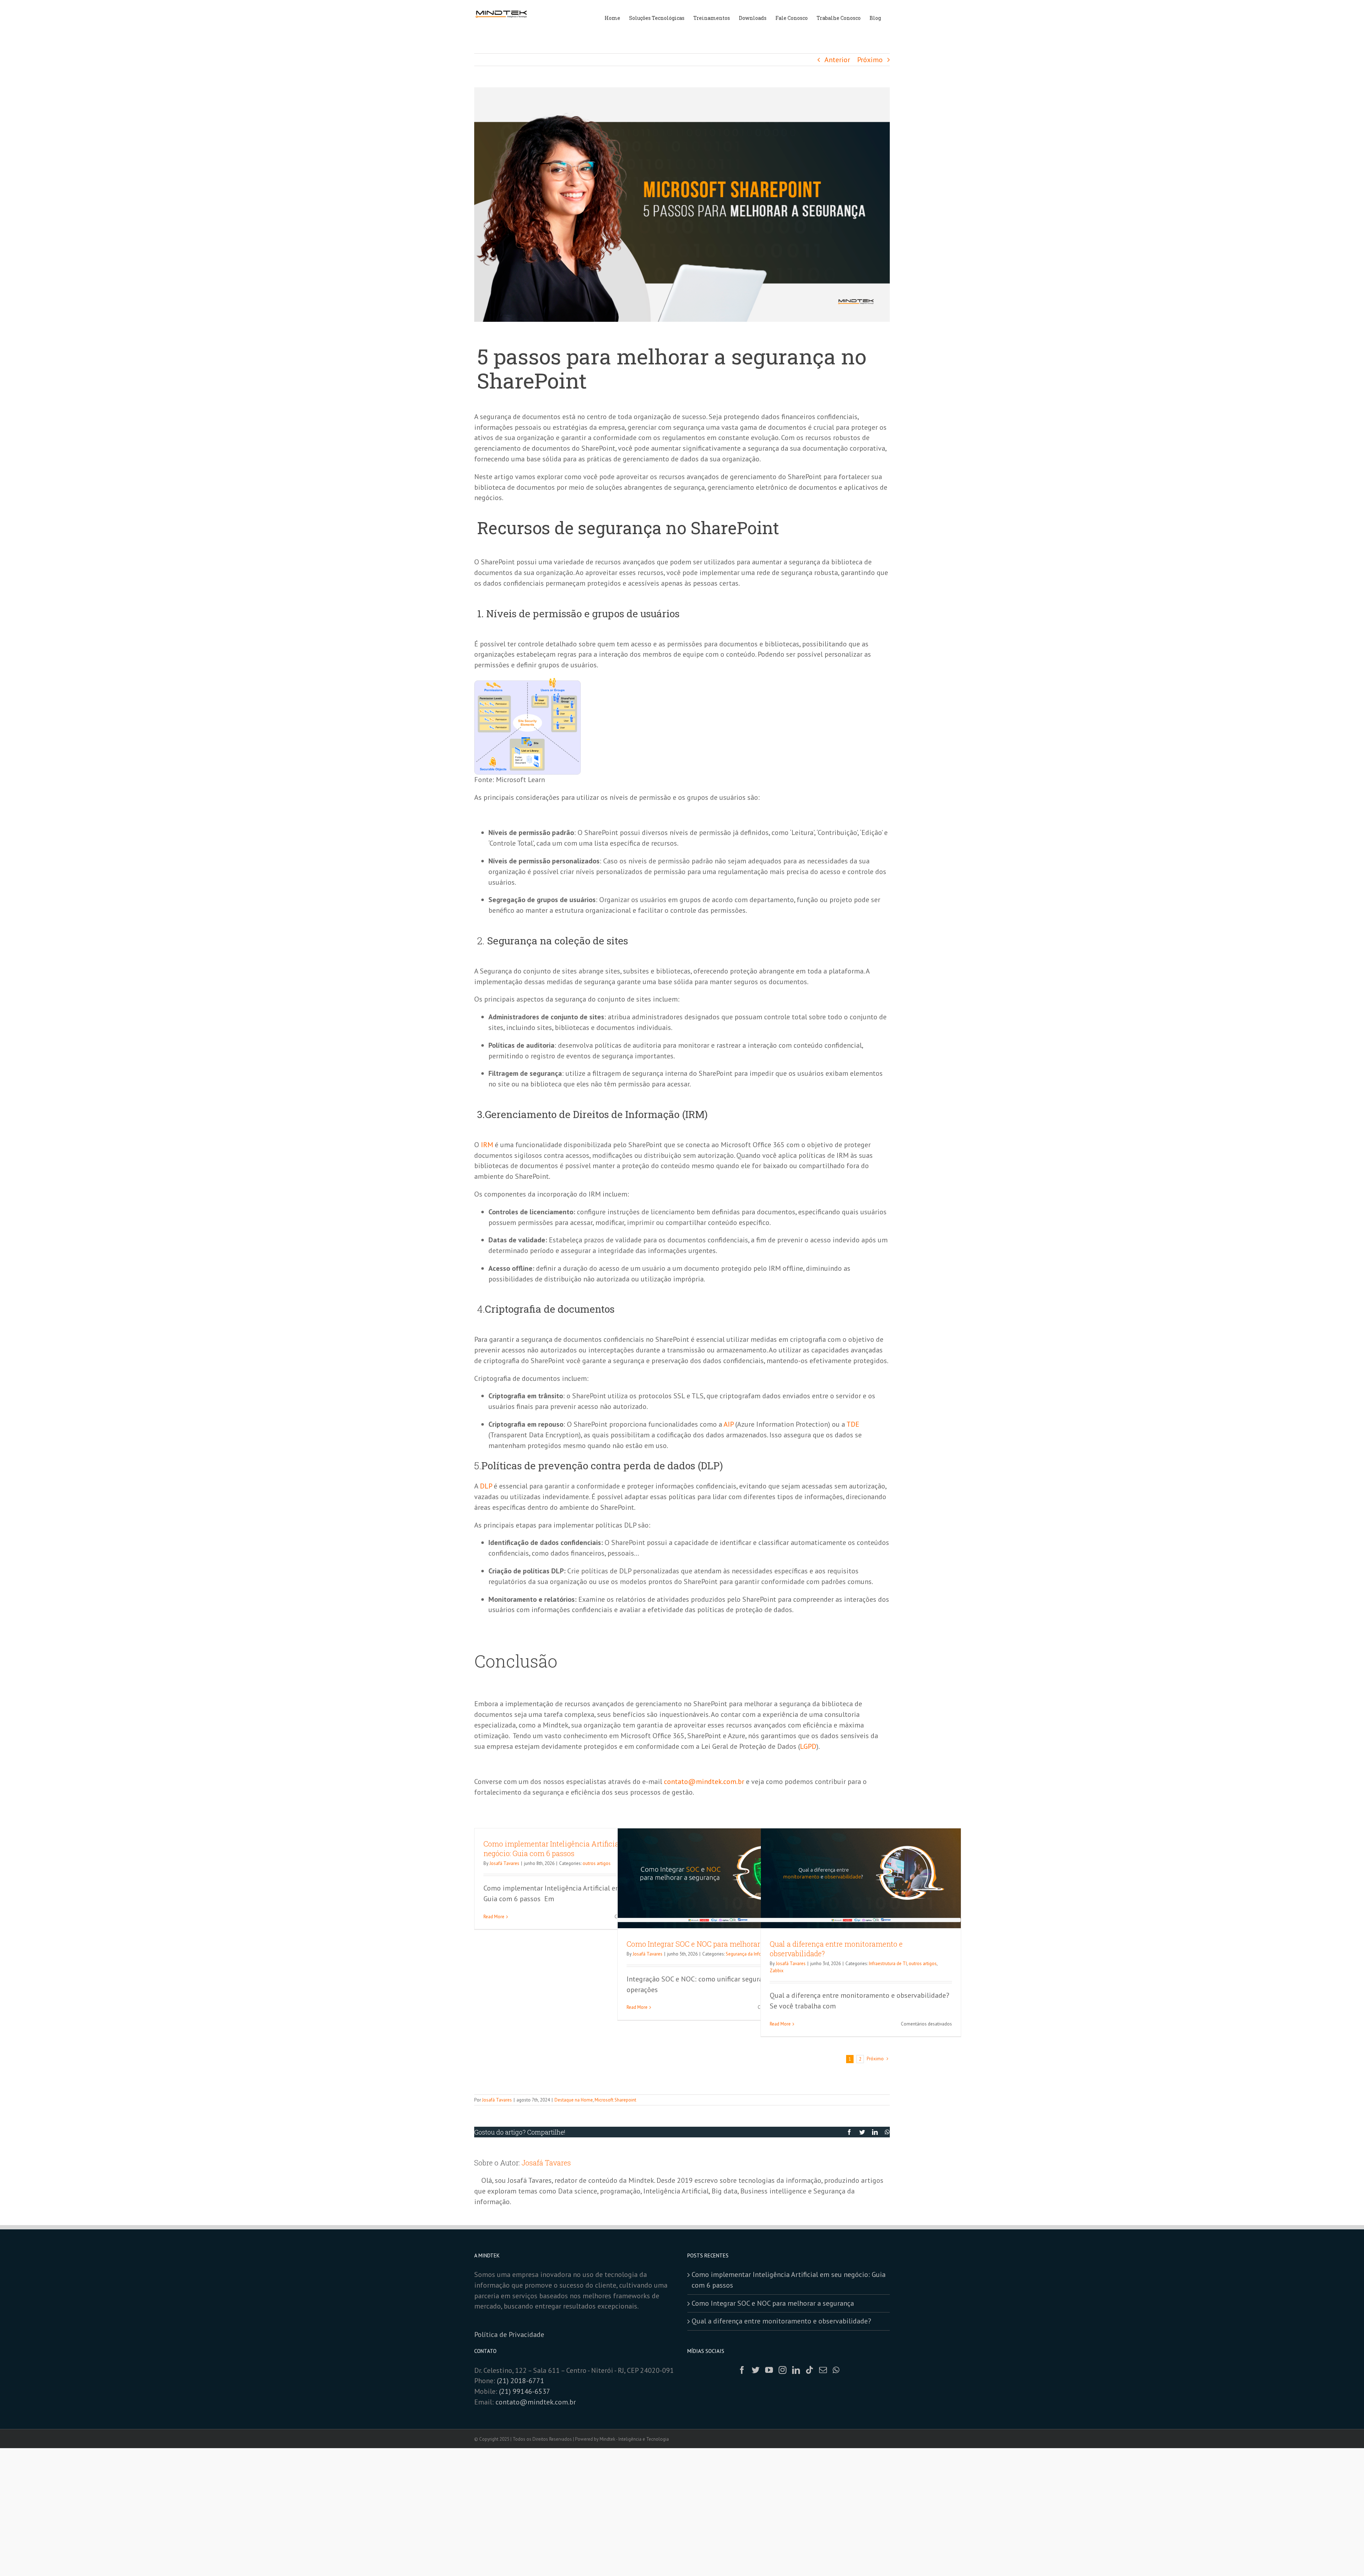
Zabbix (777, 1971)
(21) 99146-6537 (525, 2391)
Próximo (870, 60)
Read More (494, 1917)
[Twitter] (756, 2370)
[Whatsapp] (836, 2370)
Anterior (837, 60)
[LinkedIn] (796, 2370)
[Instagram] (783, 2370)
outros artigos (597, 1863)
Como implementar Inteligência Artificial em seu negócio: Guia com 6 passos (565, 1848)
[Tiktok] (810, 2370)
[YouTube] (769, 2370)
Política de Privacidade (510, 2334)
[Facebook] (742, 2370)
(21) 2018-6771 (521, 2381)
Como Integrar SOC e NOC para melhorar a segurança (714, 1944)
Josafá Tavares (504, 1863)
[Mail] (823, 2370)
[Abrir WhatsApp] (1346, 2558)
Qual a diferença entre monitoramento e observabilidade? (781, 2321)
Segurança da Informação (751, 1954)
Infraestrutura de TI (888, 1964)
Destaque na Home (574, 2100)
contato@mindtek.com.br (536, 2402)
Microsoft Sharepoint (615, 2100)
